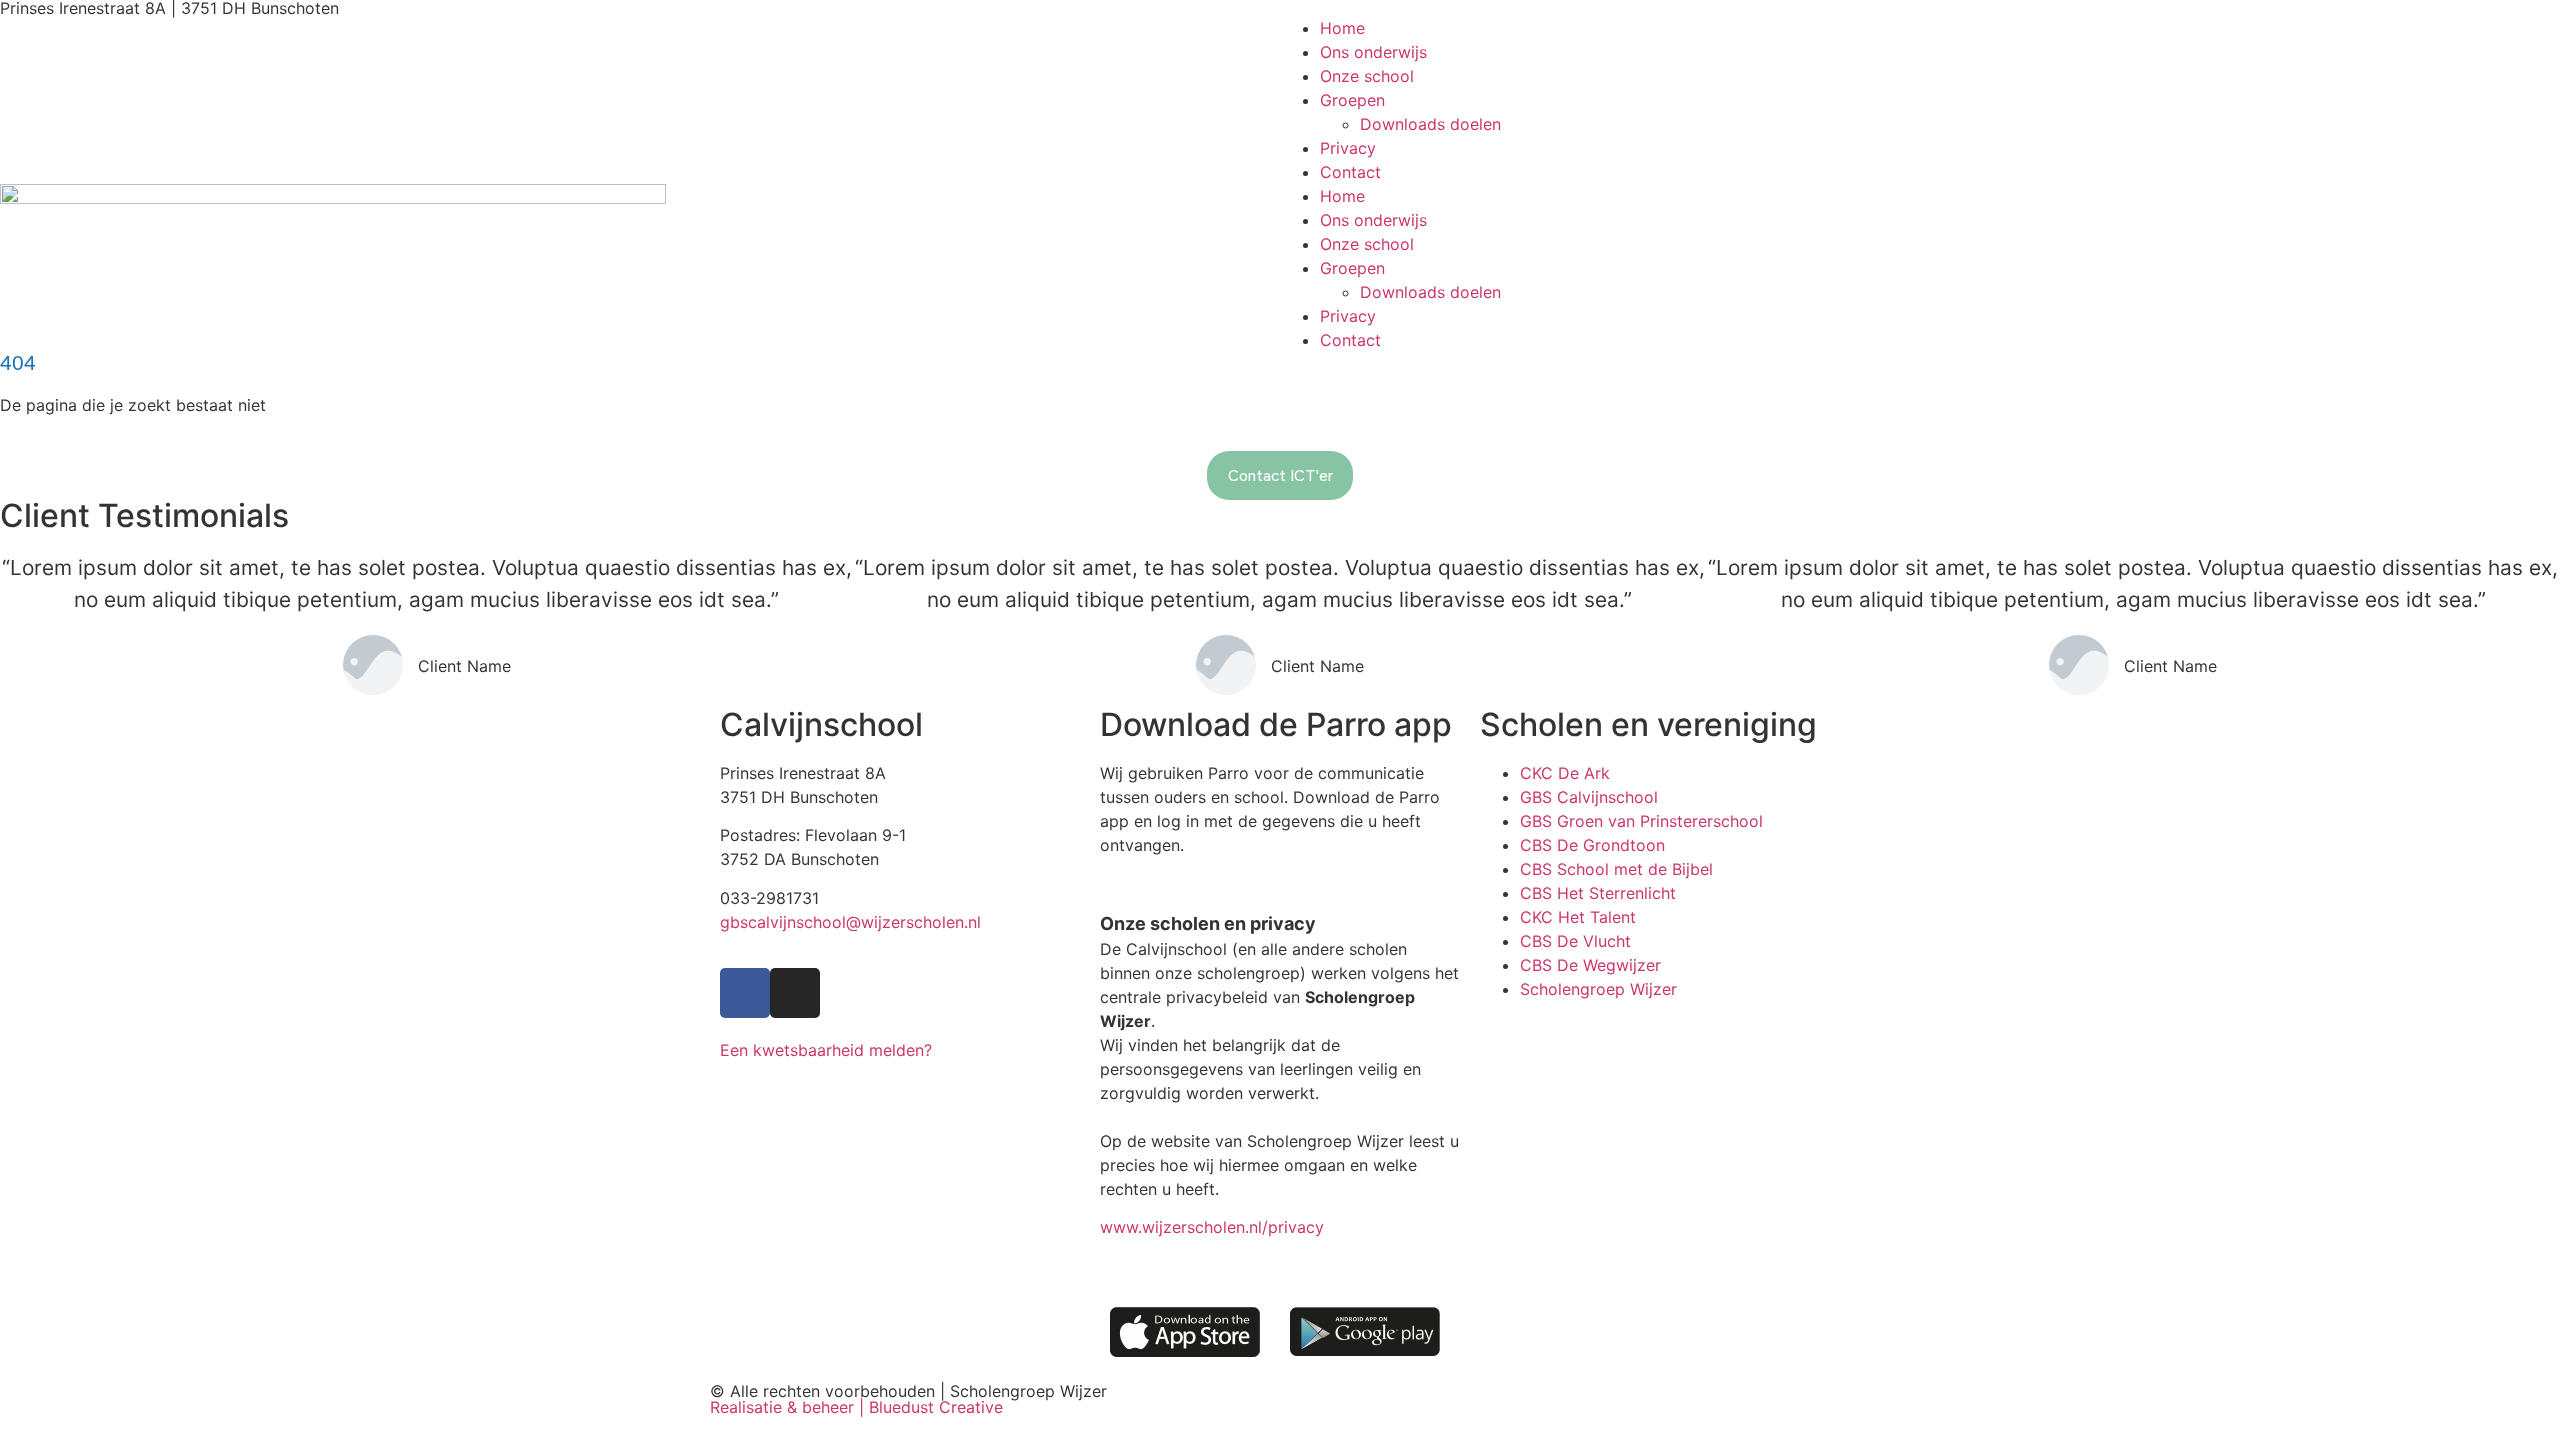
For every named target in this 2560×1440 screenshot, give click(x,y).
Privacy (1348, 148)
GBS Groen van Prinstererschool (1641, 821)
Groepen (1352, 100)
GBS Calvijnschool (1589, 797)
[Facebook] (745, 993)
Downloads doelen (1430, 124)
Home (1342, 28)
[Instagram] (795, 993)
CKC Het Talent (1578, 917)
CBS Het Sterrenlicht (1598, 893)
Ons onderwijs (1373, 52)
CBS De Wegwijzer (1590, 965)
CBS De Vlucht (1575, 941)
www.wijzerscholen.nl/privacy (1212, 1227)
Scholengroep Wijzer (1598, 989)
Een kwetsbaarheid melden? (826, 1050)
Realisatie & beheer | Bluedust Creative (856, 1407)
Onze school (1367, 76)
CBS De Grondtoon (1592, 845)
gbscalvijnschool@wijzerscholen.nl (850, 922)
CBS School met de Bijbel (1616, 869)
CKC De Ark (1565, 773)
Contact (1350, 172)
